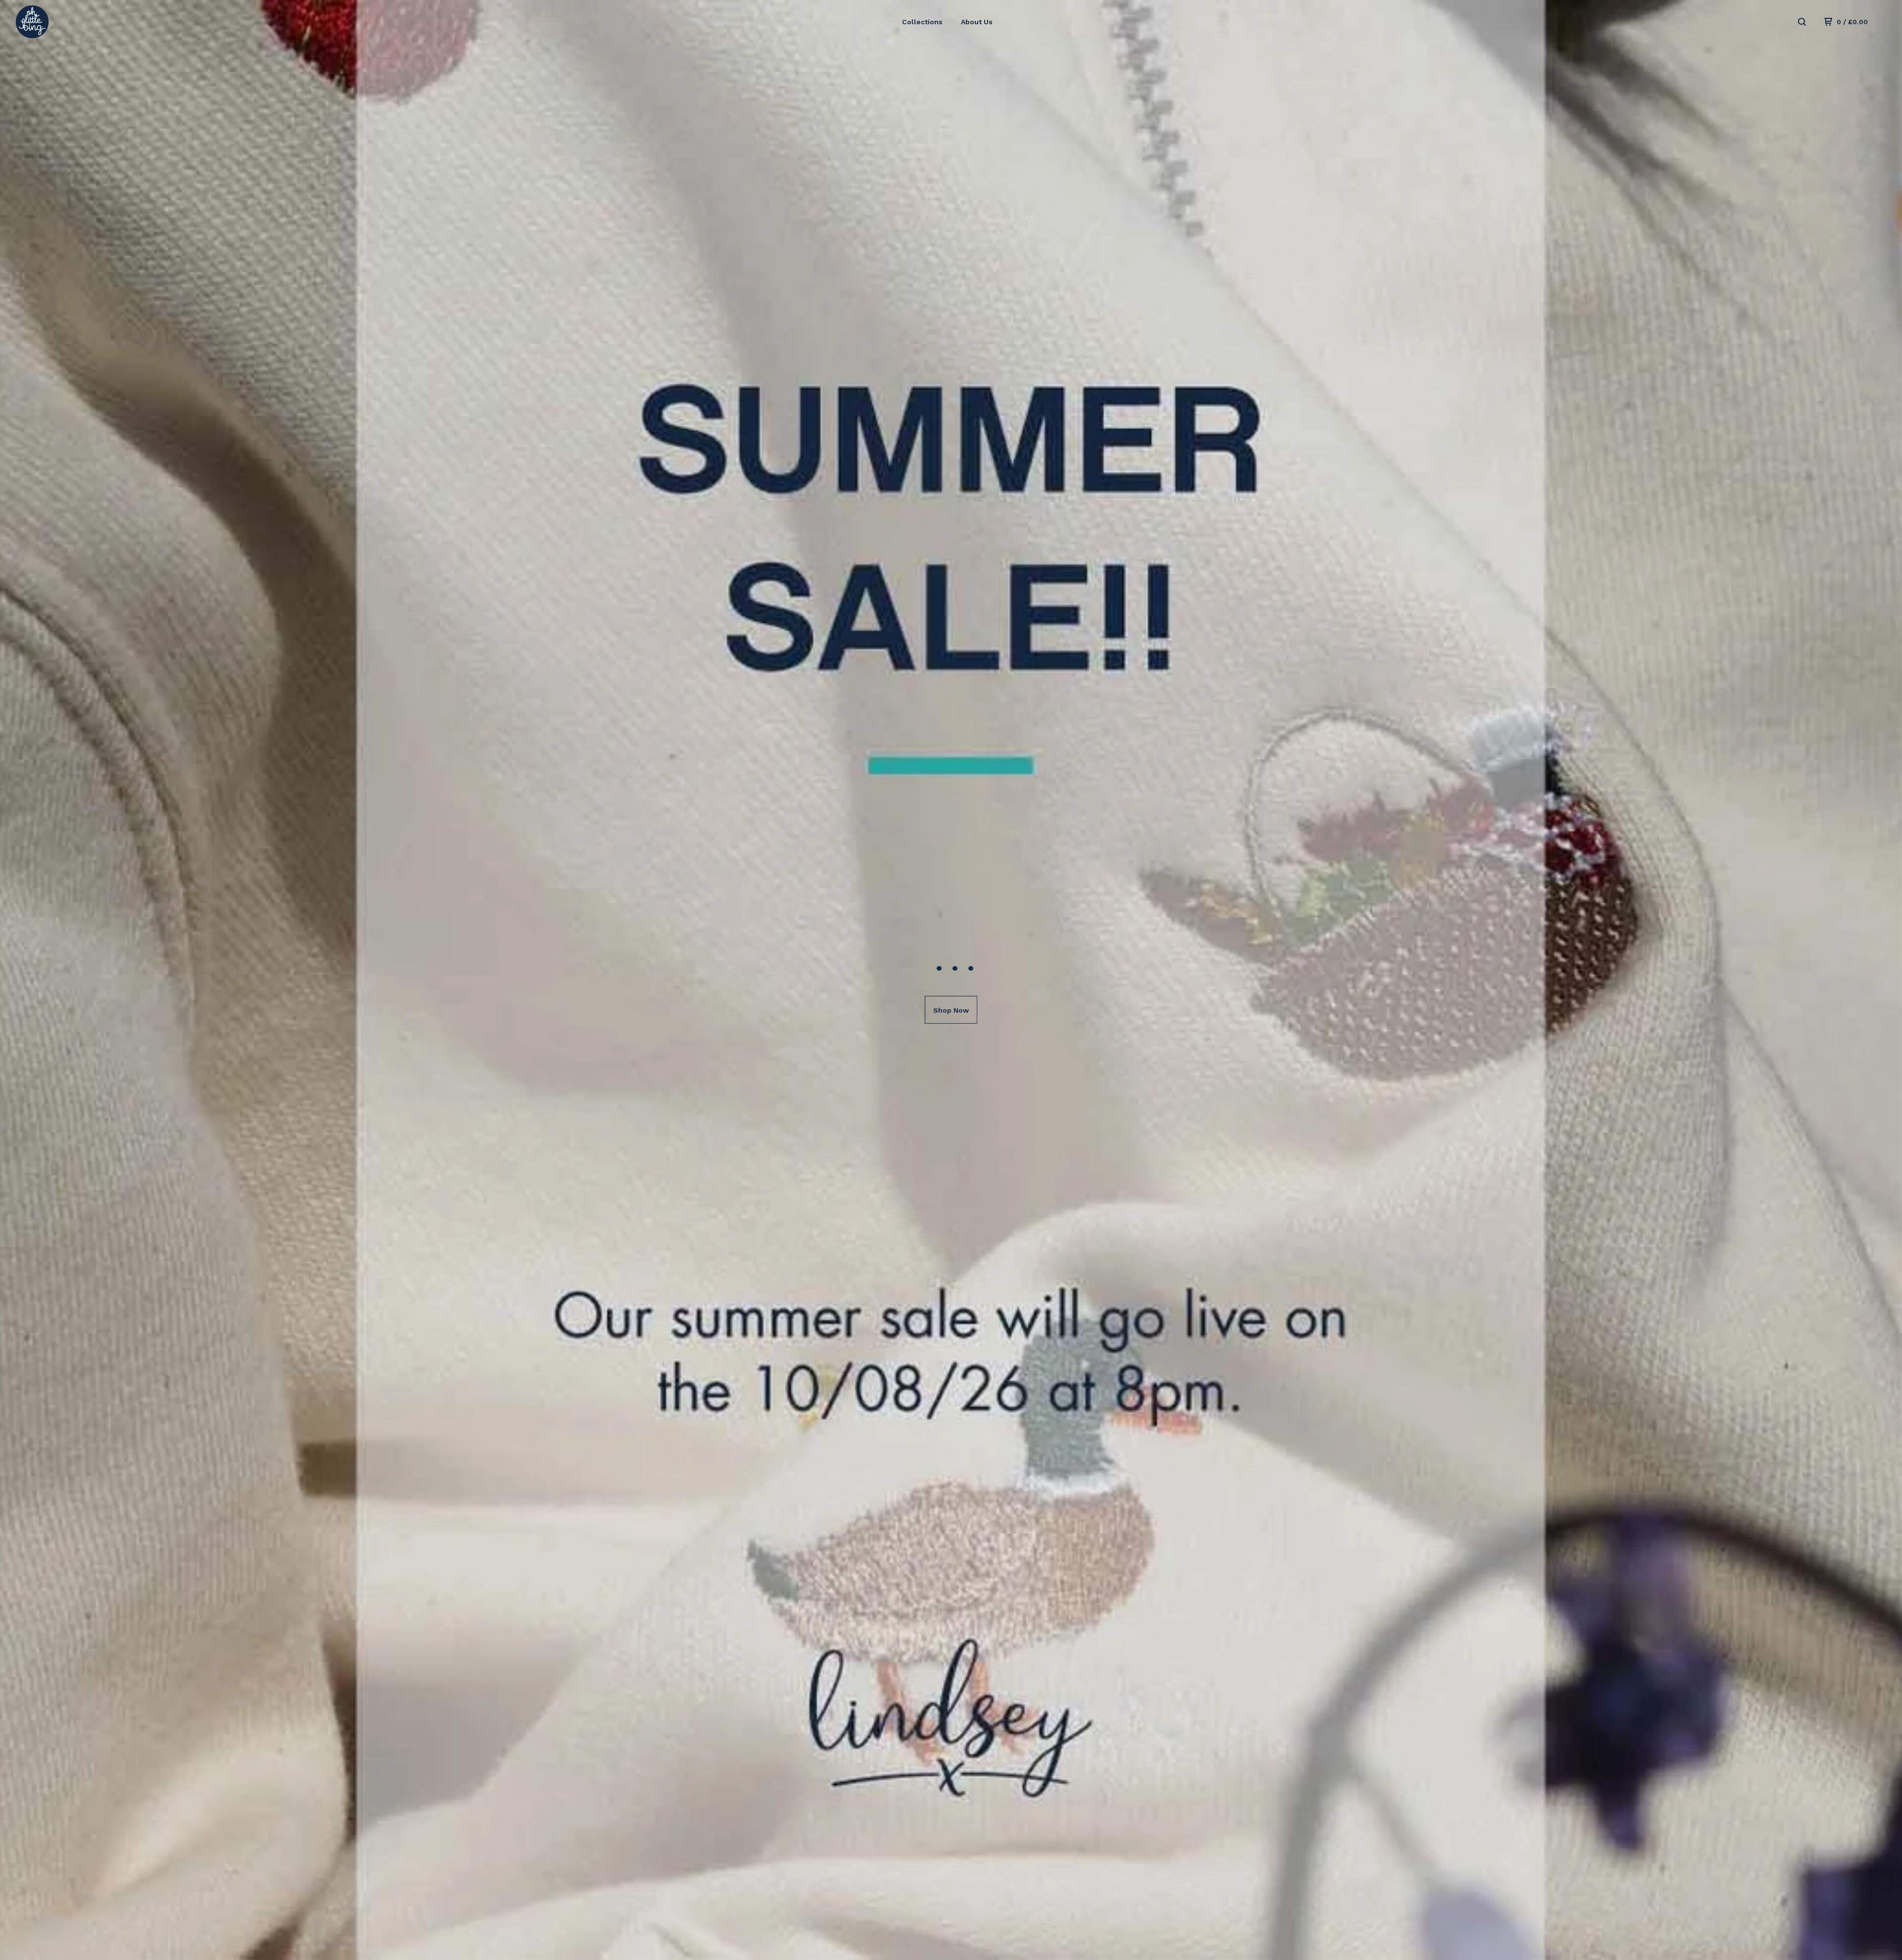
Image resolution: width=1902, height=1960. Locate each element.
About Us (977, 22)
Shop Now (951, 1010)
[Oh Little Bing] (67, 22)
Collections (922, 22)
